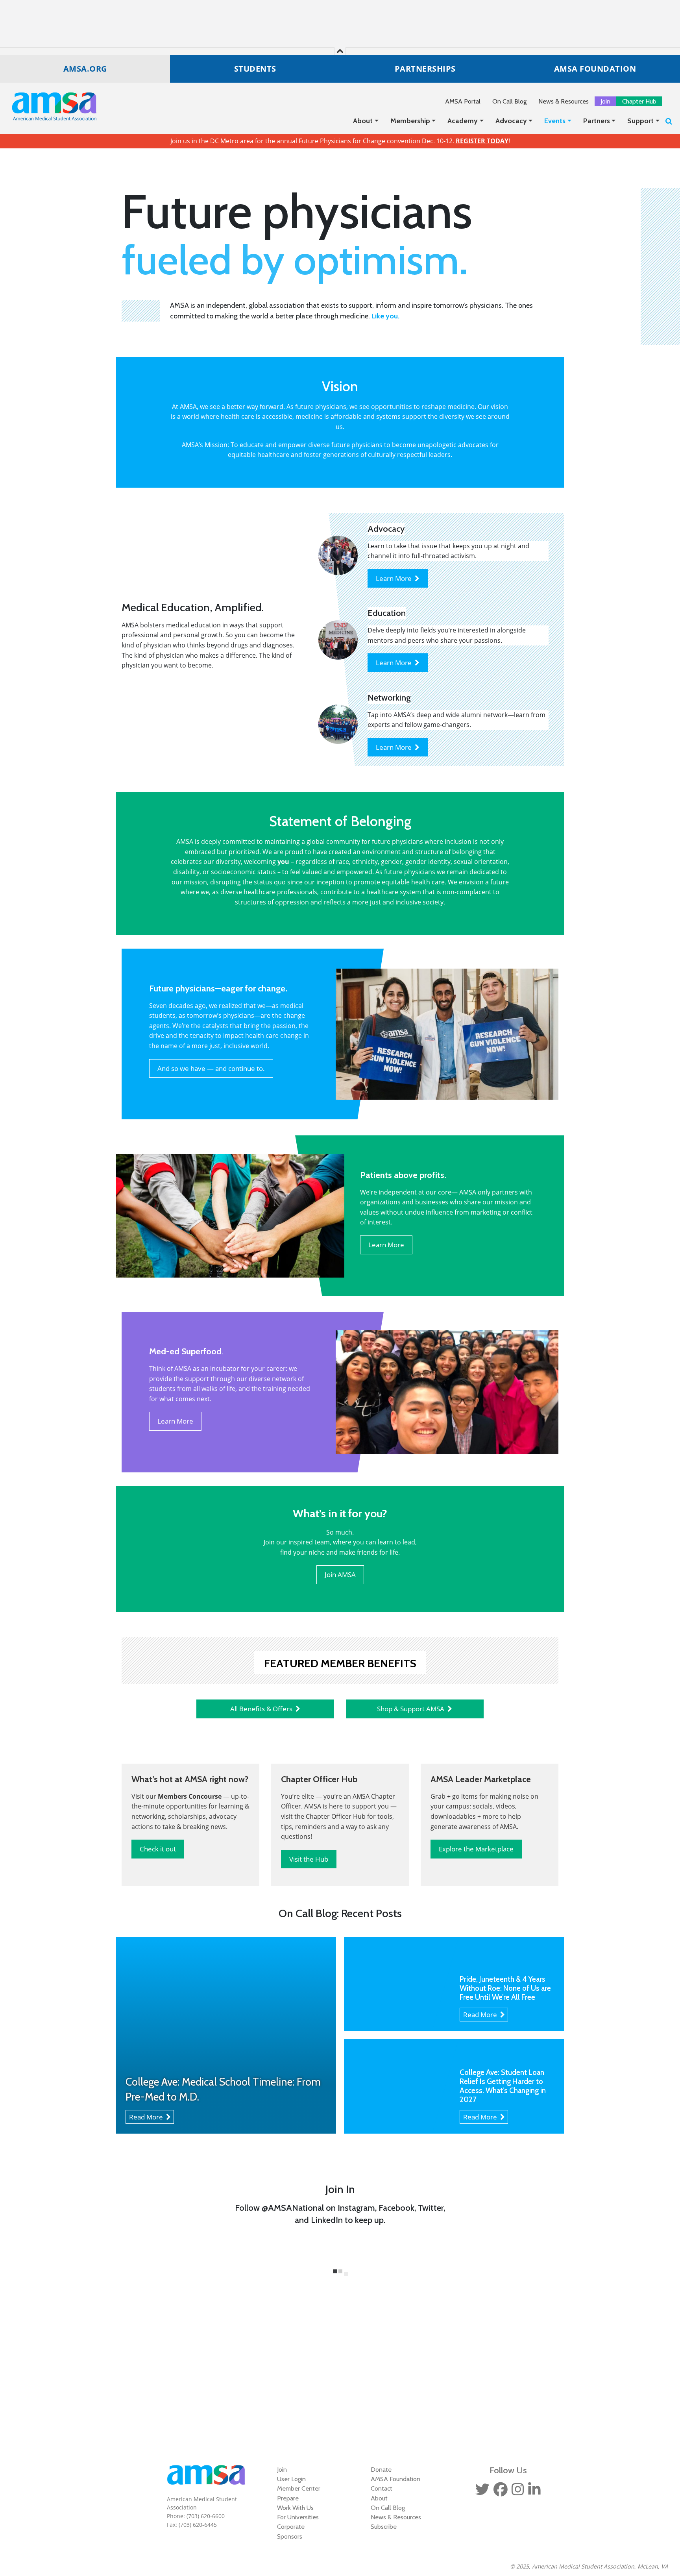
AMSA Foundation (395, 2479)
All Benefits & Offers (263, 1709)
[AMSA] (49, 106)
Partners (597, 121)
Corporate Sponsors (291, 2531)
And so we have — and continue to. (211, 1068)
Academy (463, 121)
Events (555, 121)
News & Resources (564, 101)
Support (640, 121)
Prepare (288, 2498)
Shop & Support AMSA (412, 1709)
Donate (381, 2469)
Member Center (299, 2488)
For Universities (298, 2517)
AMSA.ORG (85, 69)
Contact (382, 2488)
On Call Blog (509, 101)
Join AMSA (340, 1575)
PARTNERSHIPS (425, 69)
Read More (148, 2117)
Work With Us (295, 2508)
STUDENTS (255, 69)
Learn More (395, 578)
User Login (291, 2479)
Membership (410, 121)
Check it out (158, 1849)
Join (605, 101)
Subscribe (384, 2526)
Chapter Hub (639, 101)
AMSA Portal (463, 101)
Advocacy (511, 121)
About (363, 121)
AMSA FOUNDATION (595, 69)
